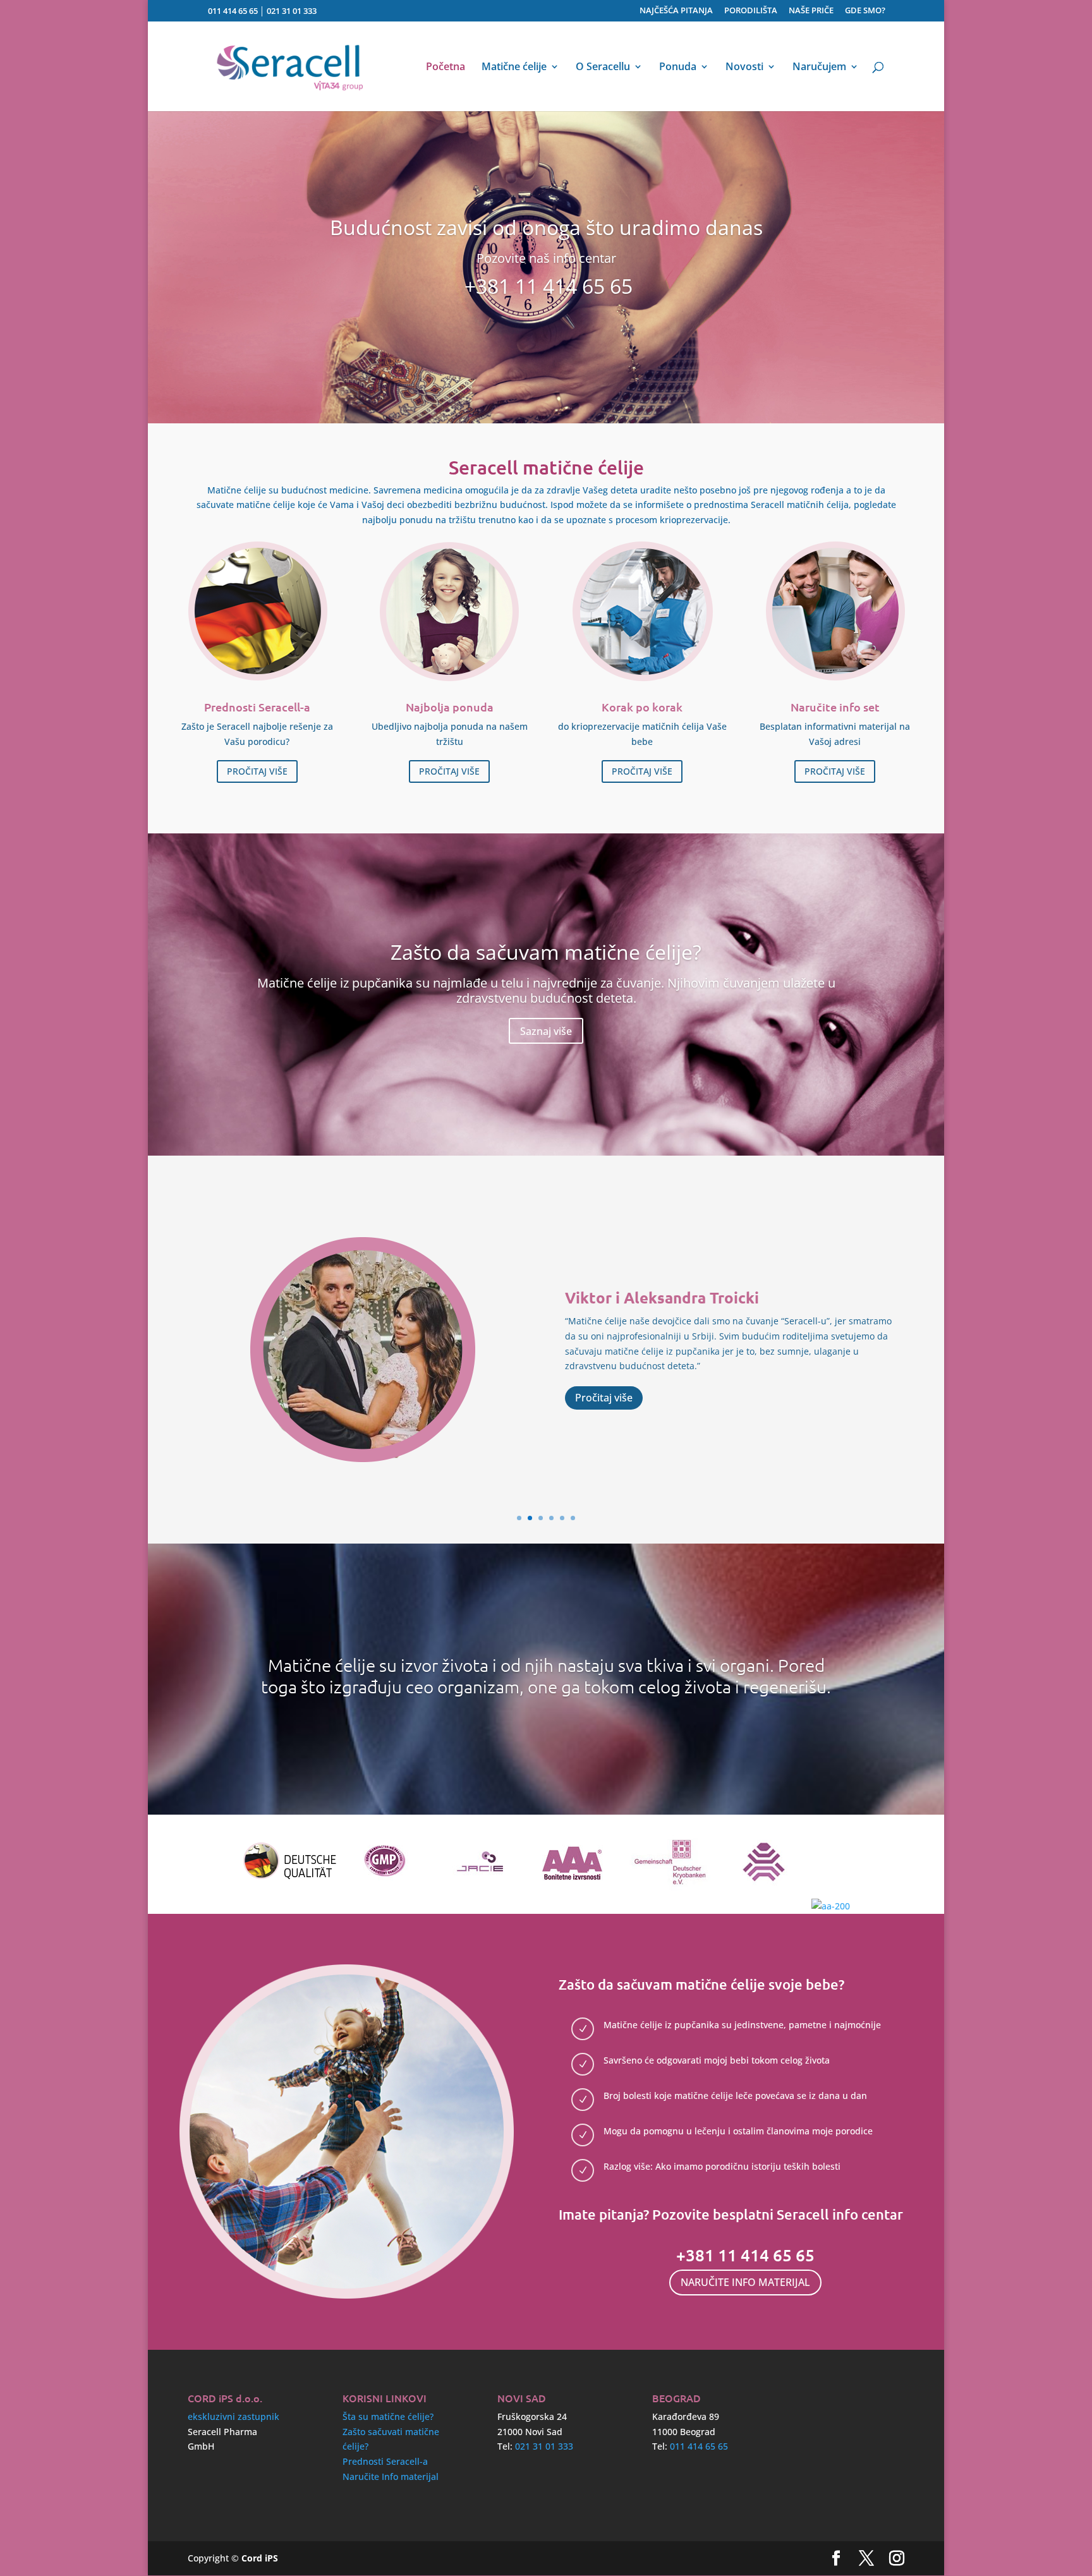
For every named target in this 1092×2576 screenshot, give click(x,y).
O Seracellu (603, 68)
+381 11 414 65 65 (549, 286)
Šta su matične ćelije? (388, 2416)
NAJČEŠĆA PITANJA (676, 11)
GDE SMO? (865, 11)
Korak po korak (642, 707)
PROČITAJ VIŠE (257, 771)
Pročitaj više (604, 1398)
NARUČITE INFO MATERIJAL (745, 2282)
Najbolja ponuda (450, 707)
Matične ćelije (514, 68)
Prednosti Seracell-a (257, 707)
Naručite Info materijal (391, 2476)
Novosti (744, 68)
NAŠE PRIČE (811, 11)
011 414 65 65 (233, 11)
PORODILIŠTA (751, 11)
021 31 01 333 (292, 11)
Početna (446, 68)
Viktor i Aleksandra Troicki (662, 1297)
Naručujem (819, 68)
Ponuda (678, 68)
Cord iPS (260, 2558)
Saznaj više (546, 1031)
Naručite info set (835, 707)
